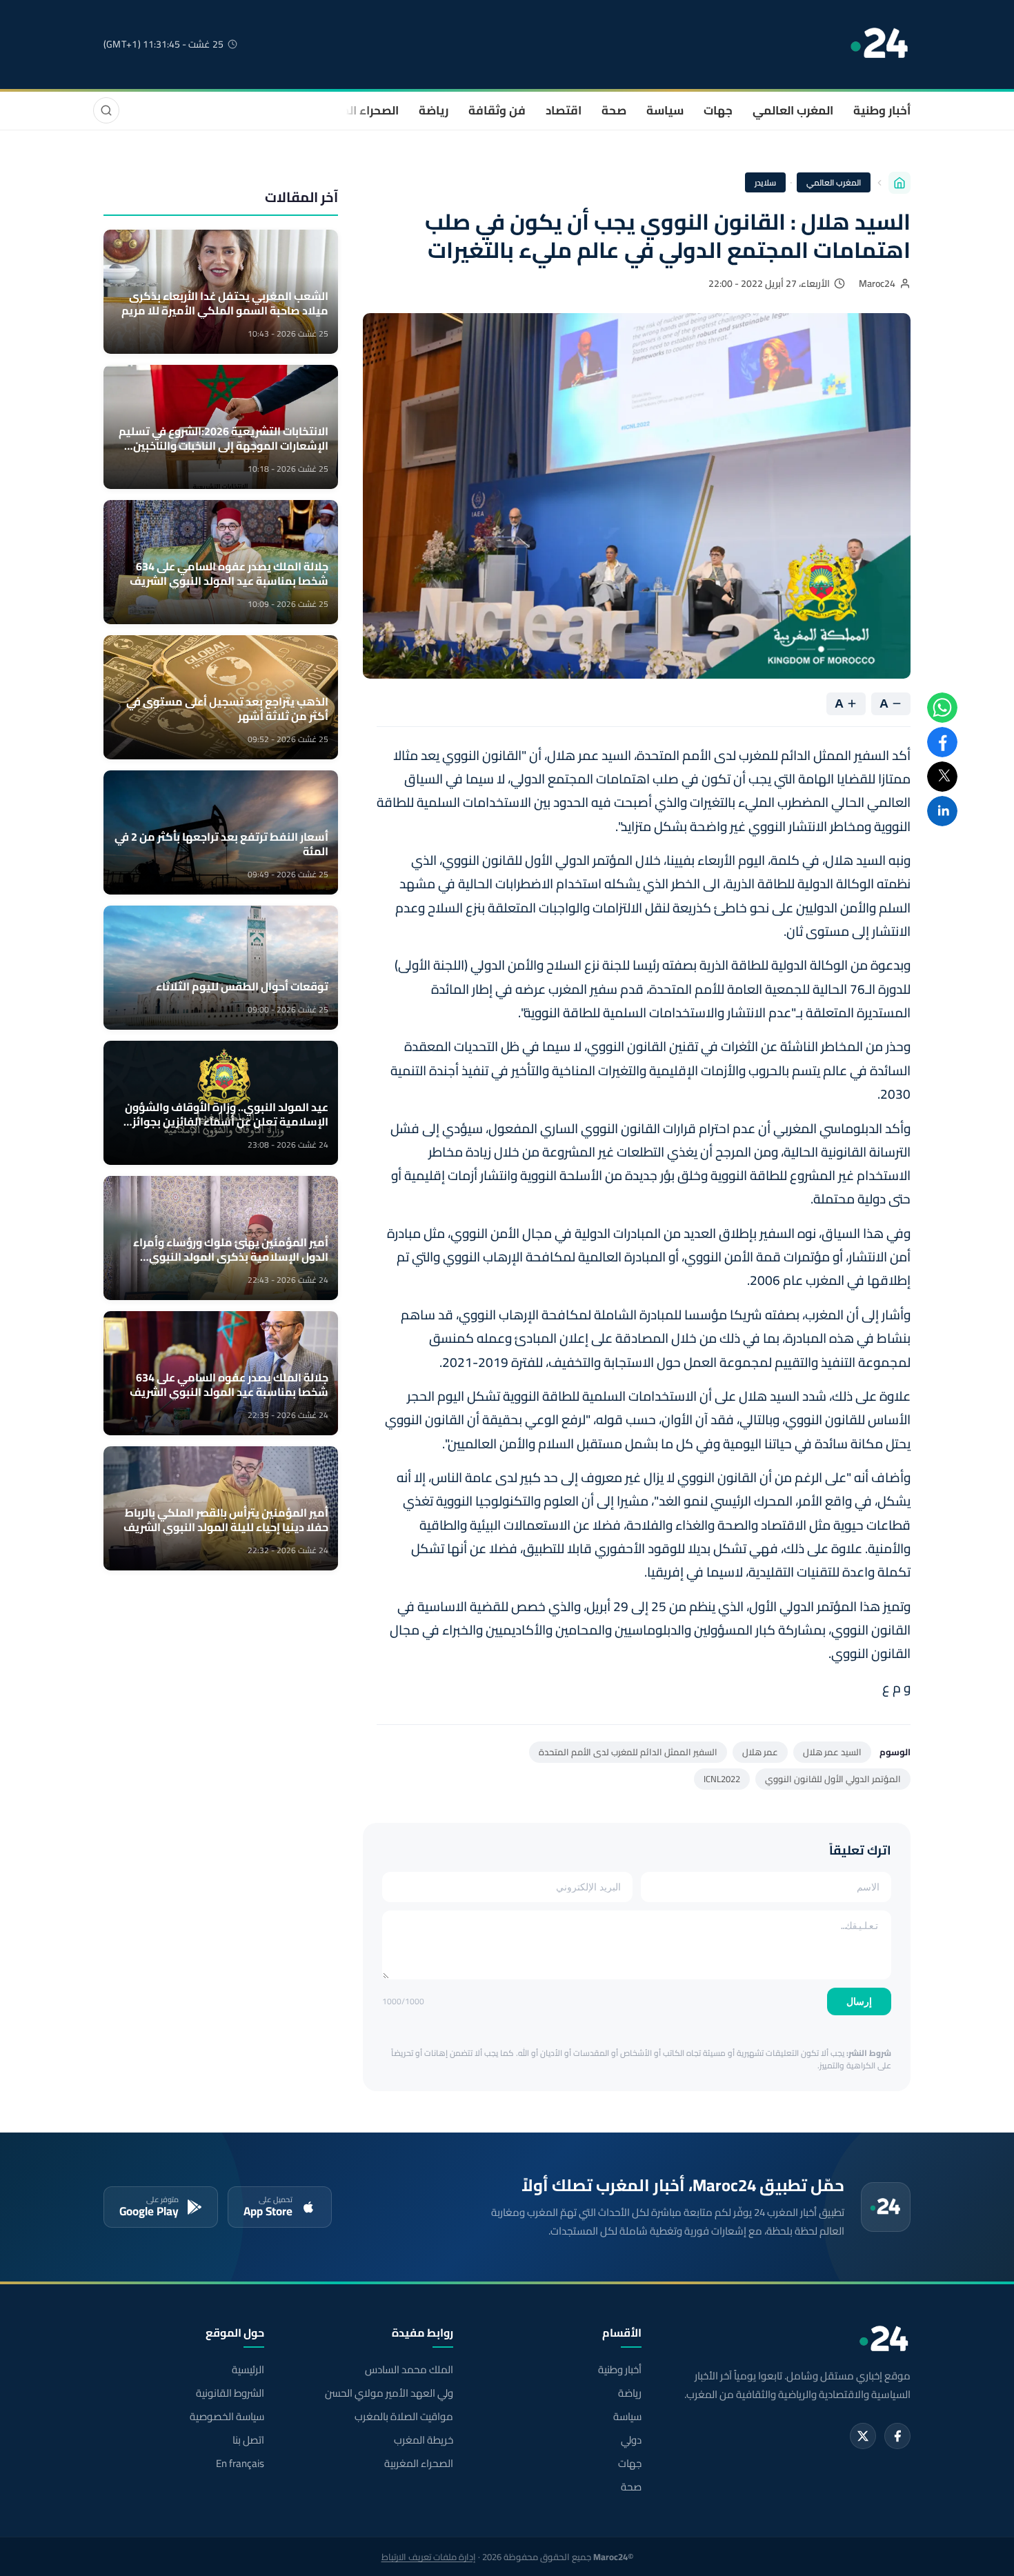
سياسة (665, 110)
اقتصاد (564, 110)
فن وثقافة (497, 110)
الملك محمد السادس (409, 2370)
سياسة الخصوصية (227, 2417)
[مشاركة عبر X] (942, 777)
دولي (631, 2440)
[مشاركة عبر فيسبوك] (942, 742)
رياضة (434, 110)
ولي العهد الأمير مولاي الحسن (389, 2393)
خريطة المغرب (423, 2440)
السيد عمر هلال (832, 1752)
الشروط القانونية (230, 2393)
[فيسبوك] (897, 2436)
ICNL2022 (722, 1779)
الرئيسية (248, 2370)
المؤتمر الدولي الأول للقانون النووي (833, 1779)
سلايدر (765, 182)
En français (240, 2464)
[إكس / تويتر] (863, 2436)
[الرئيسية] (899, 183)
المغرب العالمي (793, 110)
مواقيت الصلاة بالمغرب (404, 2417)
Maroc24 (877, 283)
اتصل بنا (248, 2440)
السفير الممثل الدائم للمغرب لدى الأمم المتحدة (628, 1752)
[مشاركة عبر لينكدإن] (942, 811)
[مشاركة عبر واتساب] (942, 708)
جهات (718, 110)
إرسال (859, 2001)
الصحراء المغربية (356, 110)
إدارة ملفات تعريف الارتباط (429, 2557)
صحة (614, 110)
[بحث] (106, 110)
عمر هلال (760, 1752)
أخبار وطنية (882, 110)
